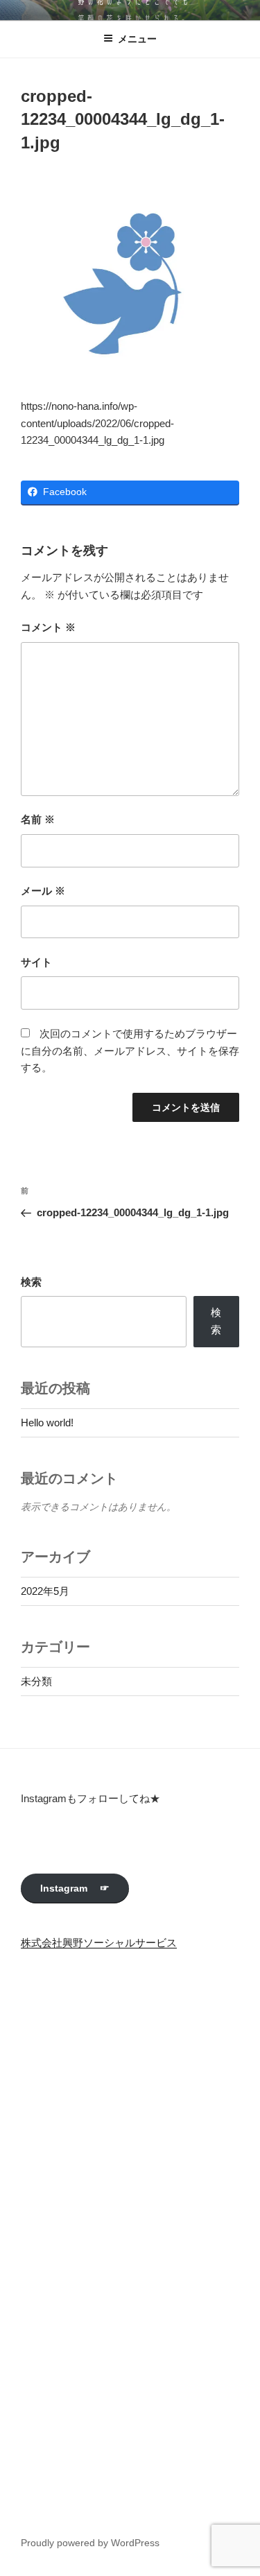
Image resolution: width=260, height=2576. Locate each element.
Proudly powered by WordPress (90, 2543)
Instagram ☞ (75, 1888)
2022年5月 (45, 1591)
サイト (36, 962)
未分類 (36, 1681)
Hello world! (47, 1423)
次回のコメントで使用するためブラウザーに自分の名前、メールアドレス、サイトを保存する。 (130, 1051)
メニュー (137, 39)
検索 (31, 1282)
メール (43, 891)
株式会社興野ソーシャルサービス (99, 1943)
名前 (38, 819)
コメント (48, 627)
